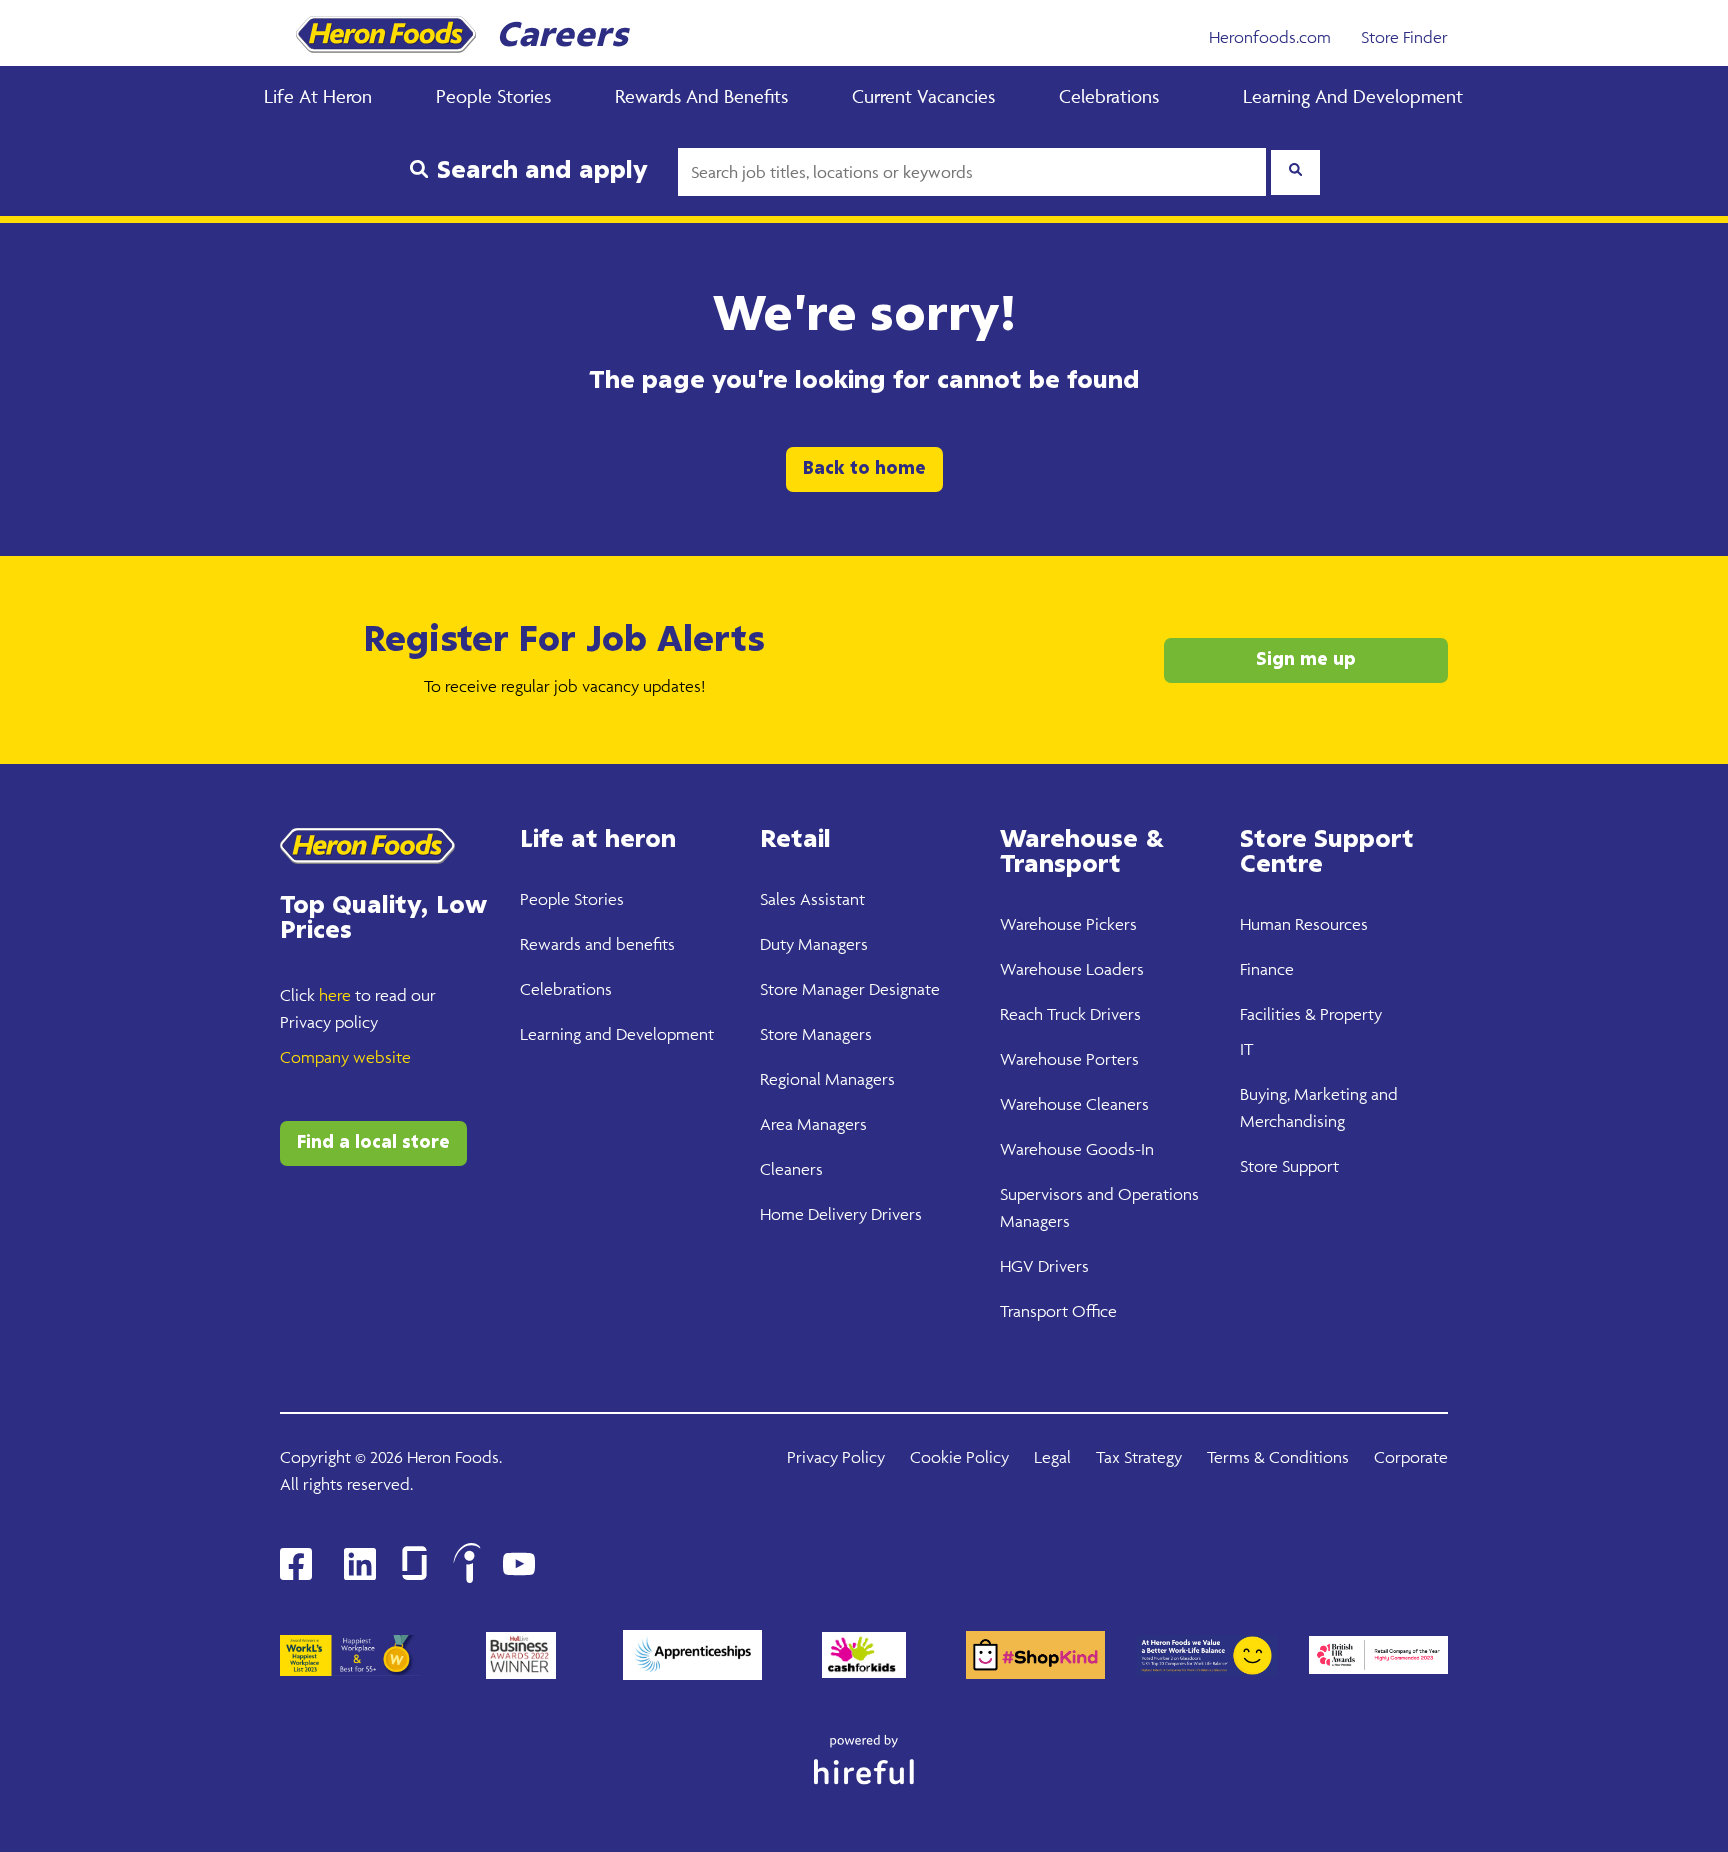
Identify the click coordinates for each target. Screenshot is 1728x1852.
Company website (345, 1057)
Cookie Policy (959, 1457)
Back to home (864, 469)
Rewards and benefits (597, 944)
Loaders (1113, 969)
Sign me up (1306, 660)
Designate (902, 989)
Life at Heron (318, 96)
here (335, 995)
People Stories (493, 96)
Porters (1110, 1059)
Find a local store (373, 1143)
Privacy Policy (836, 1457)
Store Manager (812, 989)
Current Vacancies (923, 96)
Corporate (1411, 1457)
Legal (1052, 1457)
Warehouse (1041, 924)
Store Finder (1404, 37)
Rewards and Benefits (701, 96)
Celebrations (1109, 96)
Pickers (1109, 924)
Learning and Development (1353, 96)
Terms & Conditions (1278, 1457)
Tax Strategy (1139, 1457)
